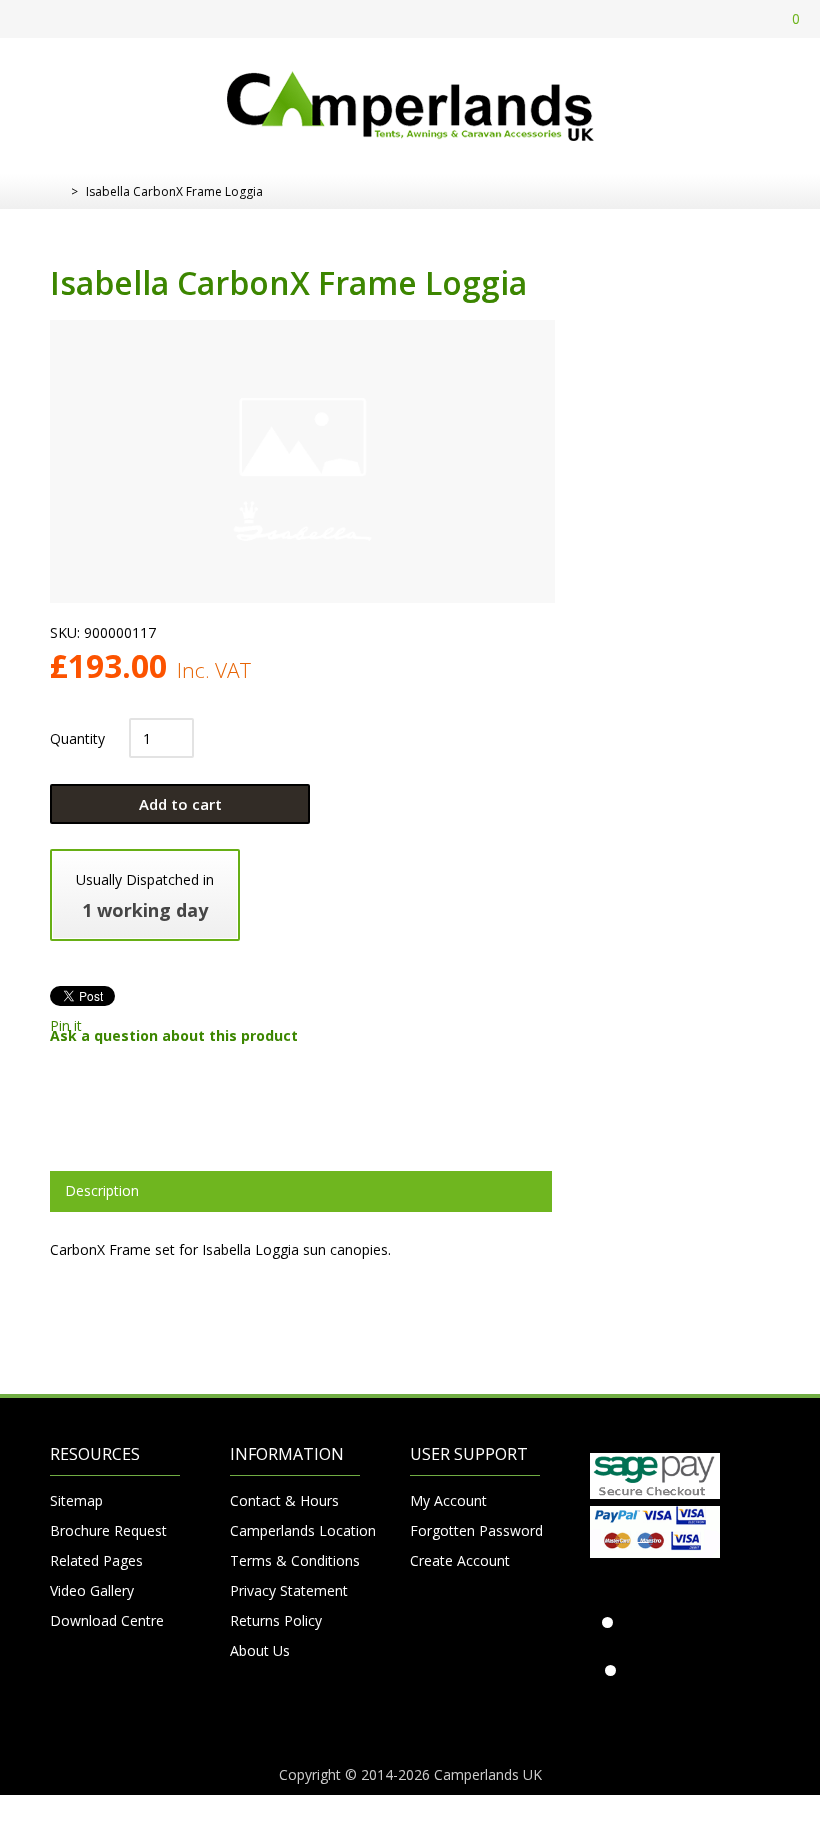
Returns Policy (276, 1620)
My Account (448, 1500)
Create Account (460, 1560)
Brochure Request (108, 1530)
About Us (260, 1650)
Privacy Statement (289, 1590)
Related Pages (96, 1560)
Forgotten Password (475, 1530)
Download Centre (107, 1620)
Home (57, 192)
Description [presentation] (102, 1190)
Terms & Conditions (295, 1560)
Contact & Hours (284, 1500)
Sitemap (76, 1500)
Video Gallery (92, 1590)
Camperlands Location (295, 1530)
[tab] (301, 1191)
